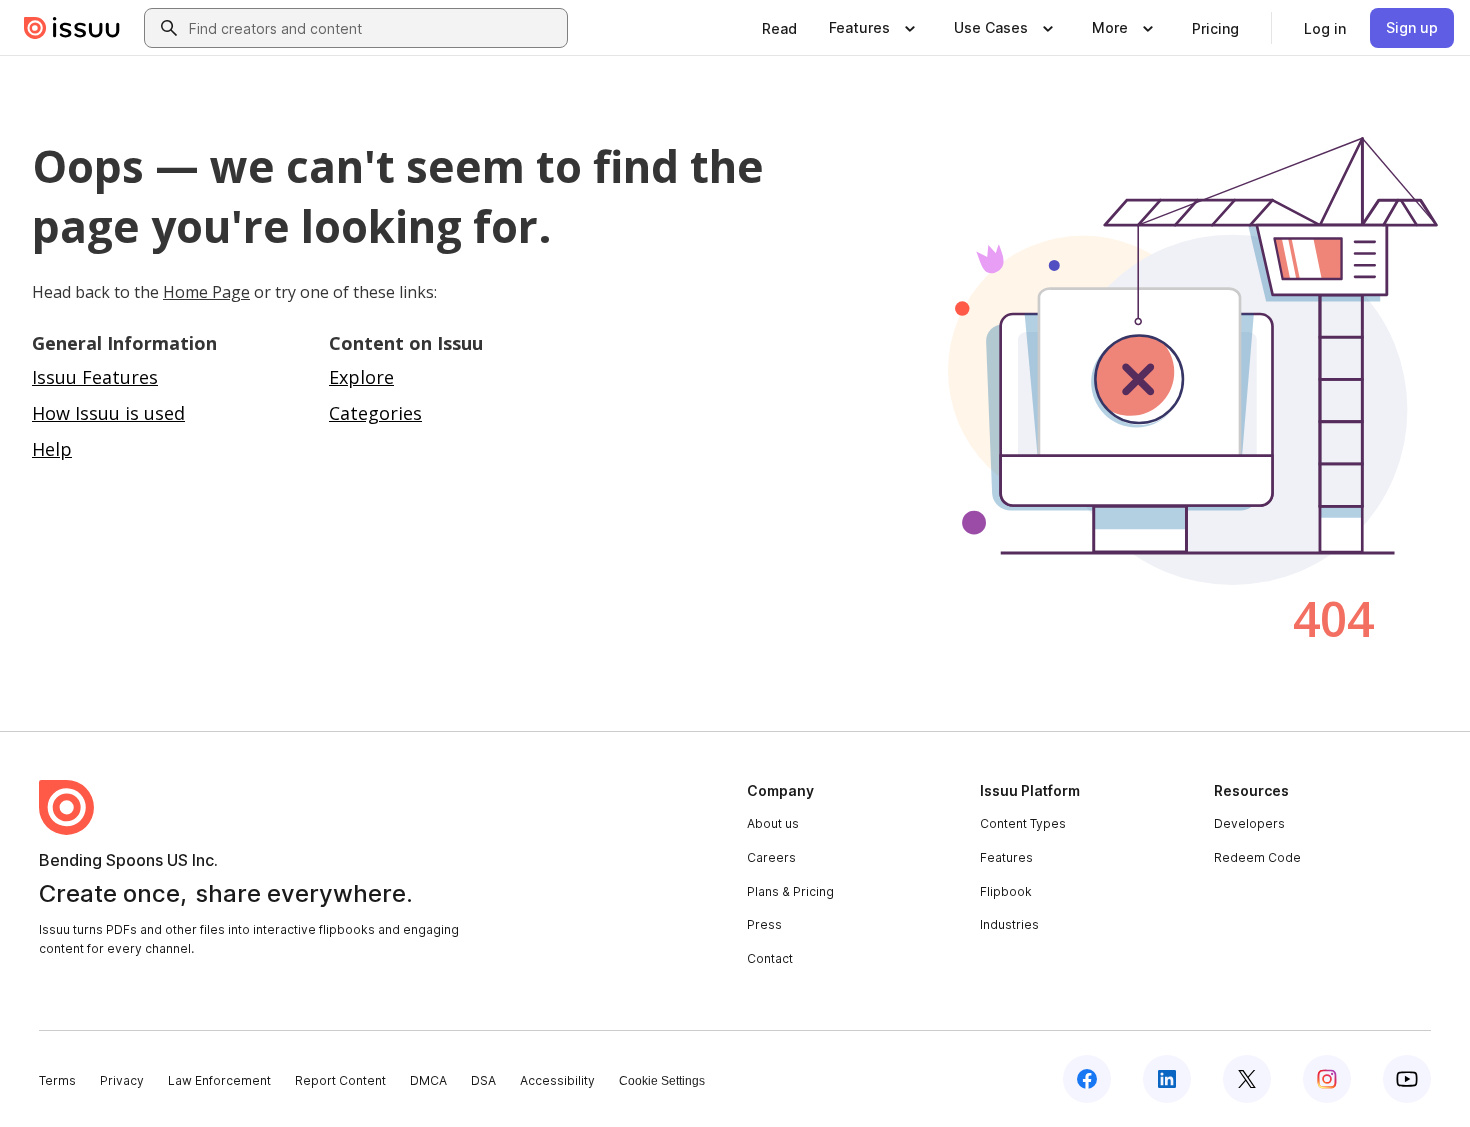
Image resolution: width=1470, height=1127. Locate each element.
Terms (57, 1080)
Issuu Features (95, 377)
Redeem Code (1257, 857)
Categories (375, 413)
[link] (779, 28)
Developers (1249, 823)
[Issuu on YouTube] (1407, 1079)
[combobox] (374, 28)
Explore (361, 377)
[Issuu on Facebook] (1087, 1079)
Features (1006, 857)
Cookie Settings (662, 1081)
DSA (483, 1080)
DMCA (428, 1080)
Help (52, 449)
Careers (771, 857)
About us (773, 823)
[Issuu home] (72, 28)
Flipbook (1006, 891)
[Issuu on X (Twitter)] (1247, 1079)
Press (764, 924)
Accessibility (557, 1080)
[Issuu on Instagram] (1327, 1079)
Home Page (206, 292)
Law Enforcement (219, 1080)
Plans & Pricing (790, 891)
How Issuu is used (108, 413)
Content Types (1023, 823)
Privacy (122, 1080)
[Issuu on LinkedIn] (1167, 1079)
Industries (1009, 924)
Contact (770, 958)
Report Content (340, 1080)
